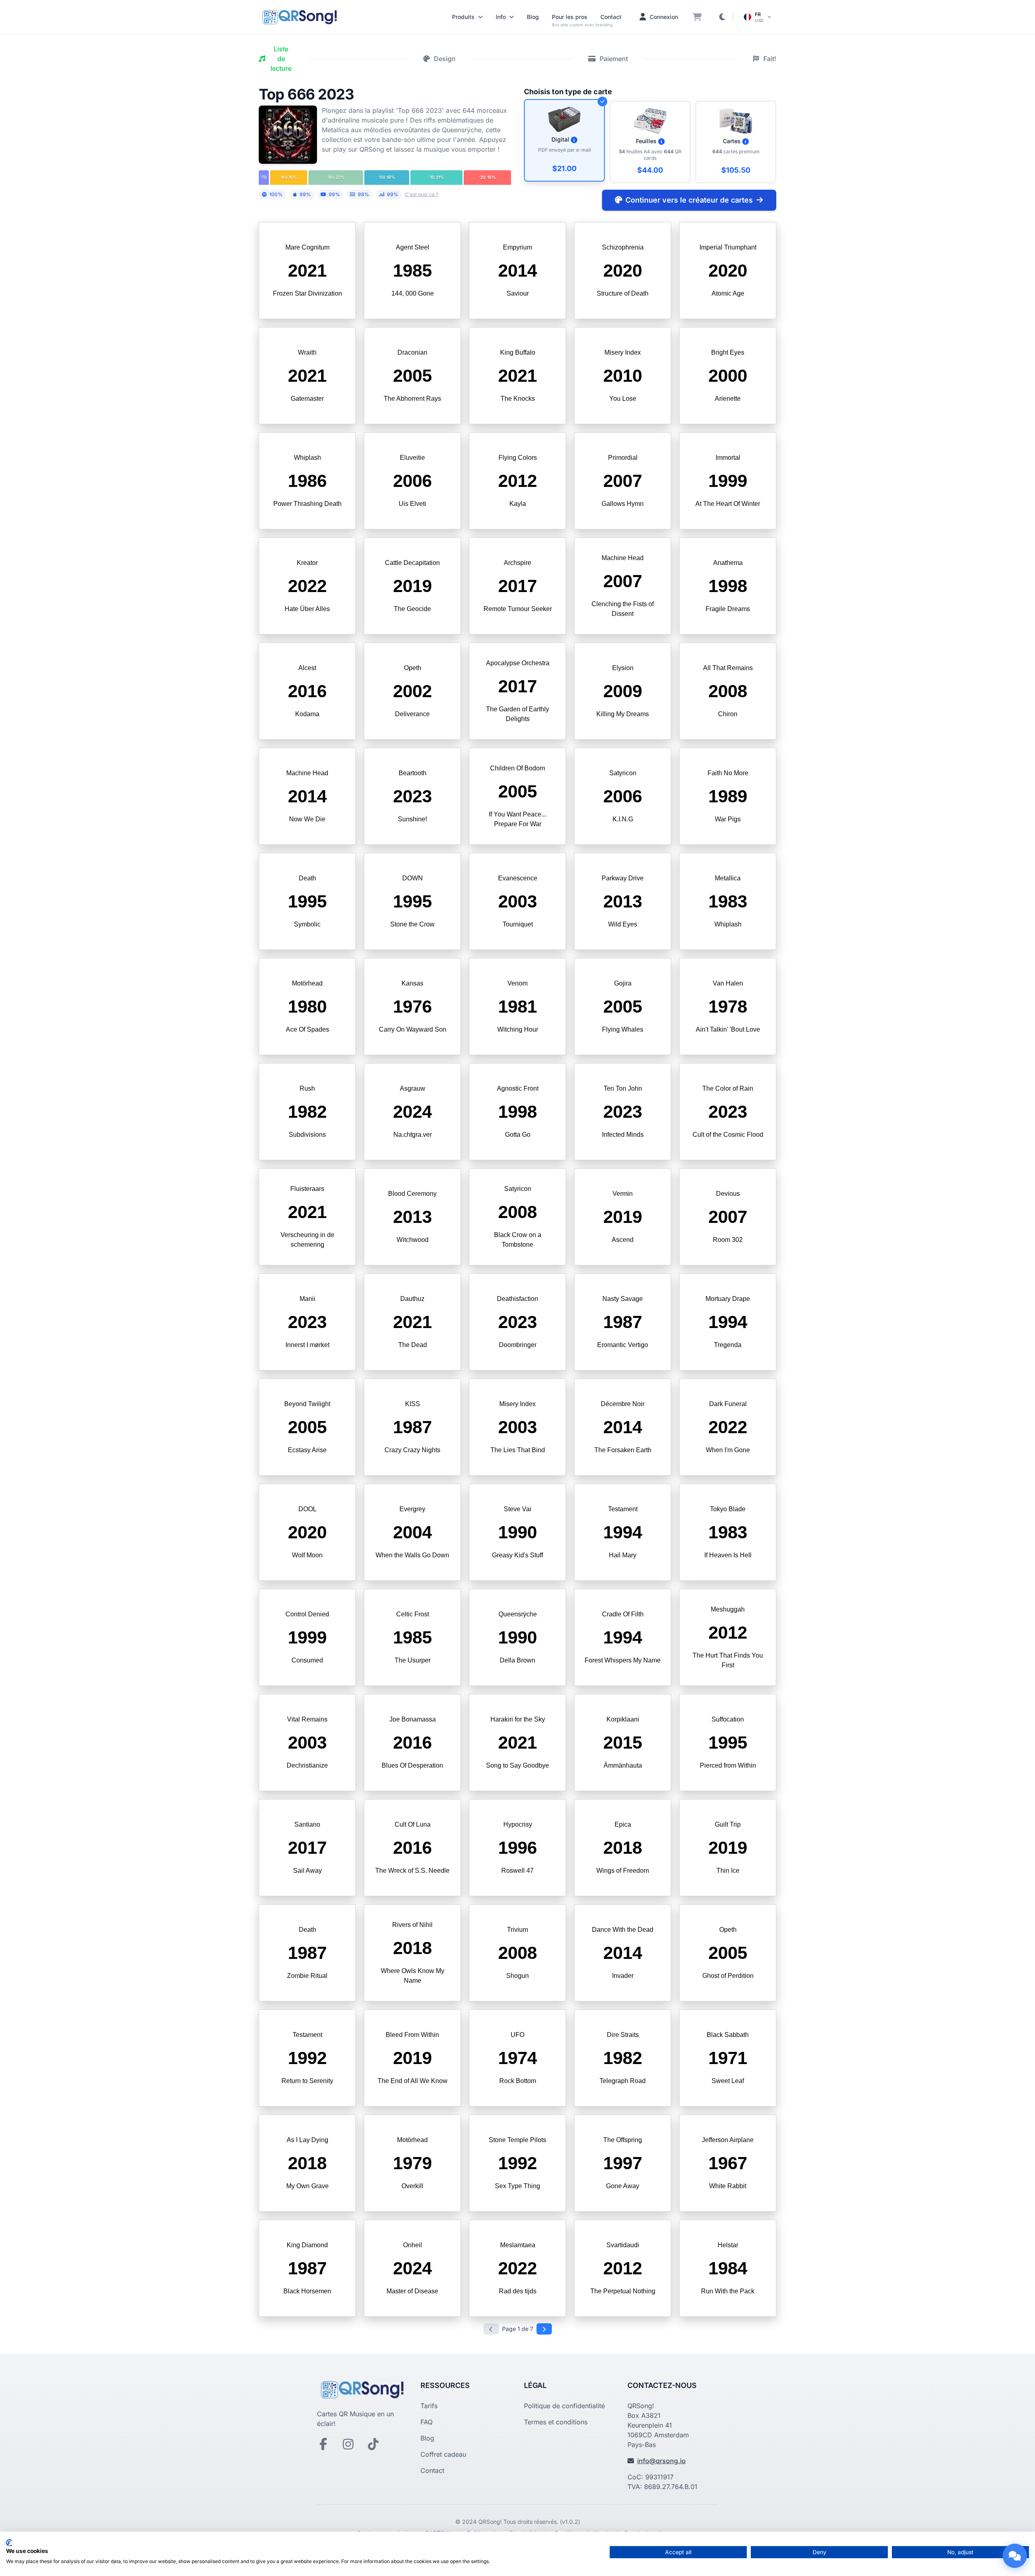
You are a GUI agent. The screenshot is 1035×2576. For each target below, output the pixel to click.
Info (501, 17)
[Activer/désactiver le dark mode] (722, 17)
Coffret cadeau (443, 2454)
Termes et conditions (556, 2422)
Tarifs (429, 2406)
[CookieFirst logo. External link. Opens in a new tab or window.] (9, 2543)
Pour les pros (570, 17)
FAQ (427, 2422)
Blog (533, 17)
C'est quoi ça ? (421, 194)
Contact (611, 17)
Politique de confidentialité (564, 2406)
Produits (463, 17)
